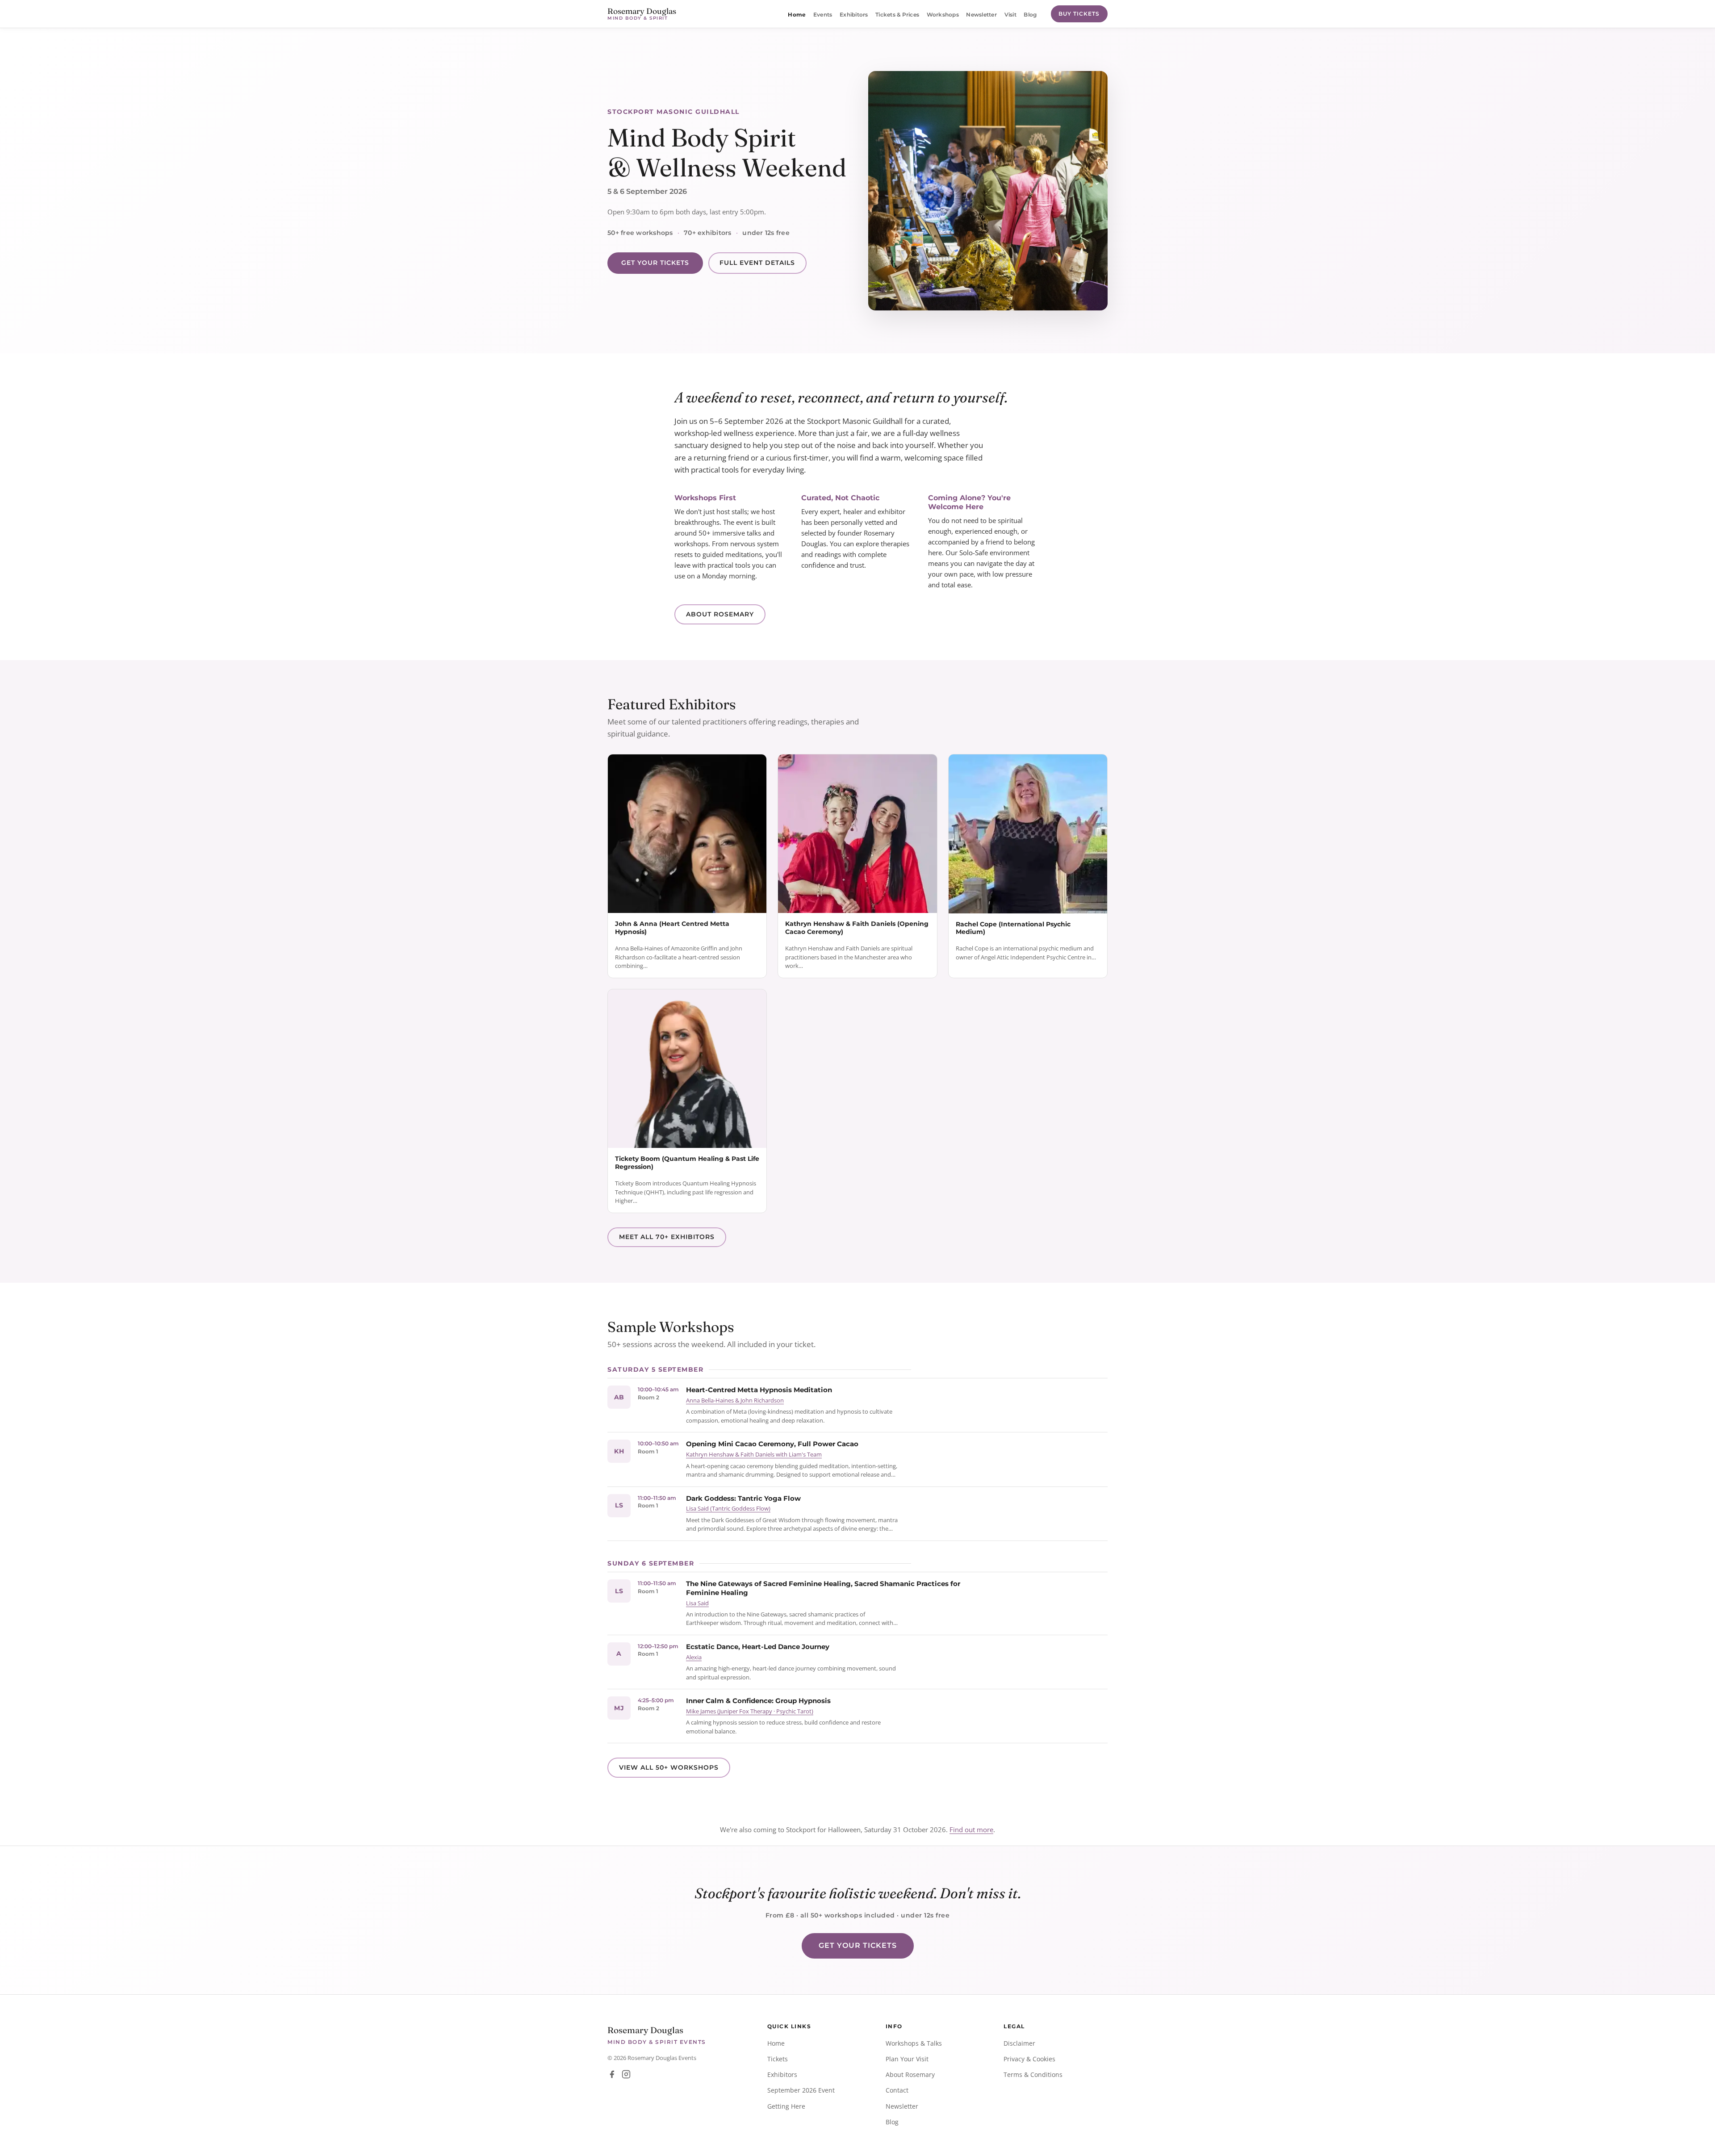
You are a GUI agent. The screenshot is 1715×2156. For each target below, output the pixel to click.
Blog (1030, 15)
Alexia (694, 1657)
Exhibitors (854, 15)
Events (823, 15)
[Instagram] (626, 2074)
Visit (1010, 15)
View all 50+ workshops (669, 1767)
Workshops (943, 15)
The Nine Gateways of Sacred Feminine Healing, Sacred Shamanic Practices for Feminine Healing (823, 1588)
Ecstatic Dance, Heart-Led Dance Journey (758, 1647)
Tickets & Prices (897, 15)
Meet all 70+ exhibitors (667, 1237)
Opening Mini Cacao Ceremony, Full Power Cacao (772, 1444)
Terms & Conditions (1033, 2074)
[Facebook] (612, 2074)
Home (797, 15)
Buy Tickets (1079, 14)
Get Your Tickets (655, 263)
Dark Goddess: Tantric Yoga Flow (743, 1498)
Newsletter (981, 15)
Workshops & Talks (914, 2043)
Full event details (757, 263)
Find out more (971, 1829)
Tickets (778, 2059)
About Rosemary (720, 614)
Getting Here (786, 2106)
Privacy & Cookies (1029, 2059)
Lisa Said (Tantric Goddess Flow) (728, 1508)
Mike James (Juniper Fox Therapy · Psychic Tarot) (750, 1711)
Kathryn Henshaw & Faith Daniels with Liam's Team (754, 1454)
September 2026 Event (801, 2090)
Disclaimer (1019, 2043)
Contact (897, 2090)
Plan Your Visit (907, 2059)
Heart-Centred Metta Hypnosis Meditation (759, 1390)
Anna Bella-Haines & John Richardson (735, 1400)
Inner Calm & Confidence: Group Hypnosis (758, 1701)
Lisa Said (697, 1603)
